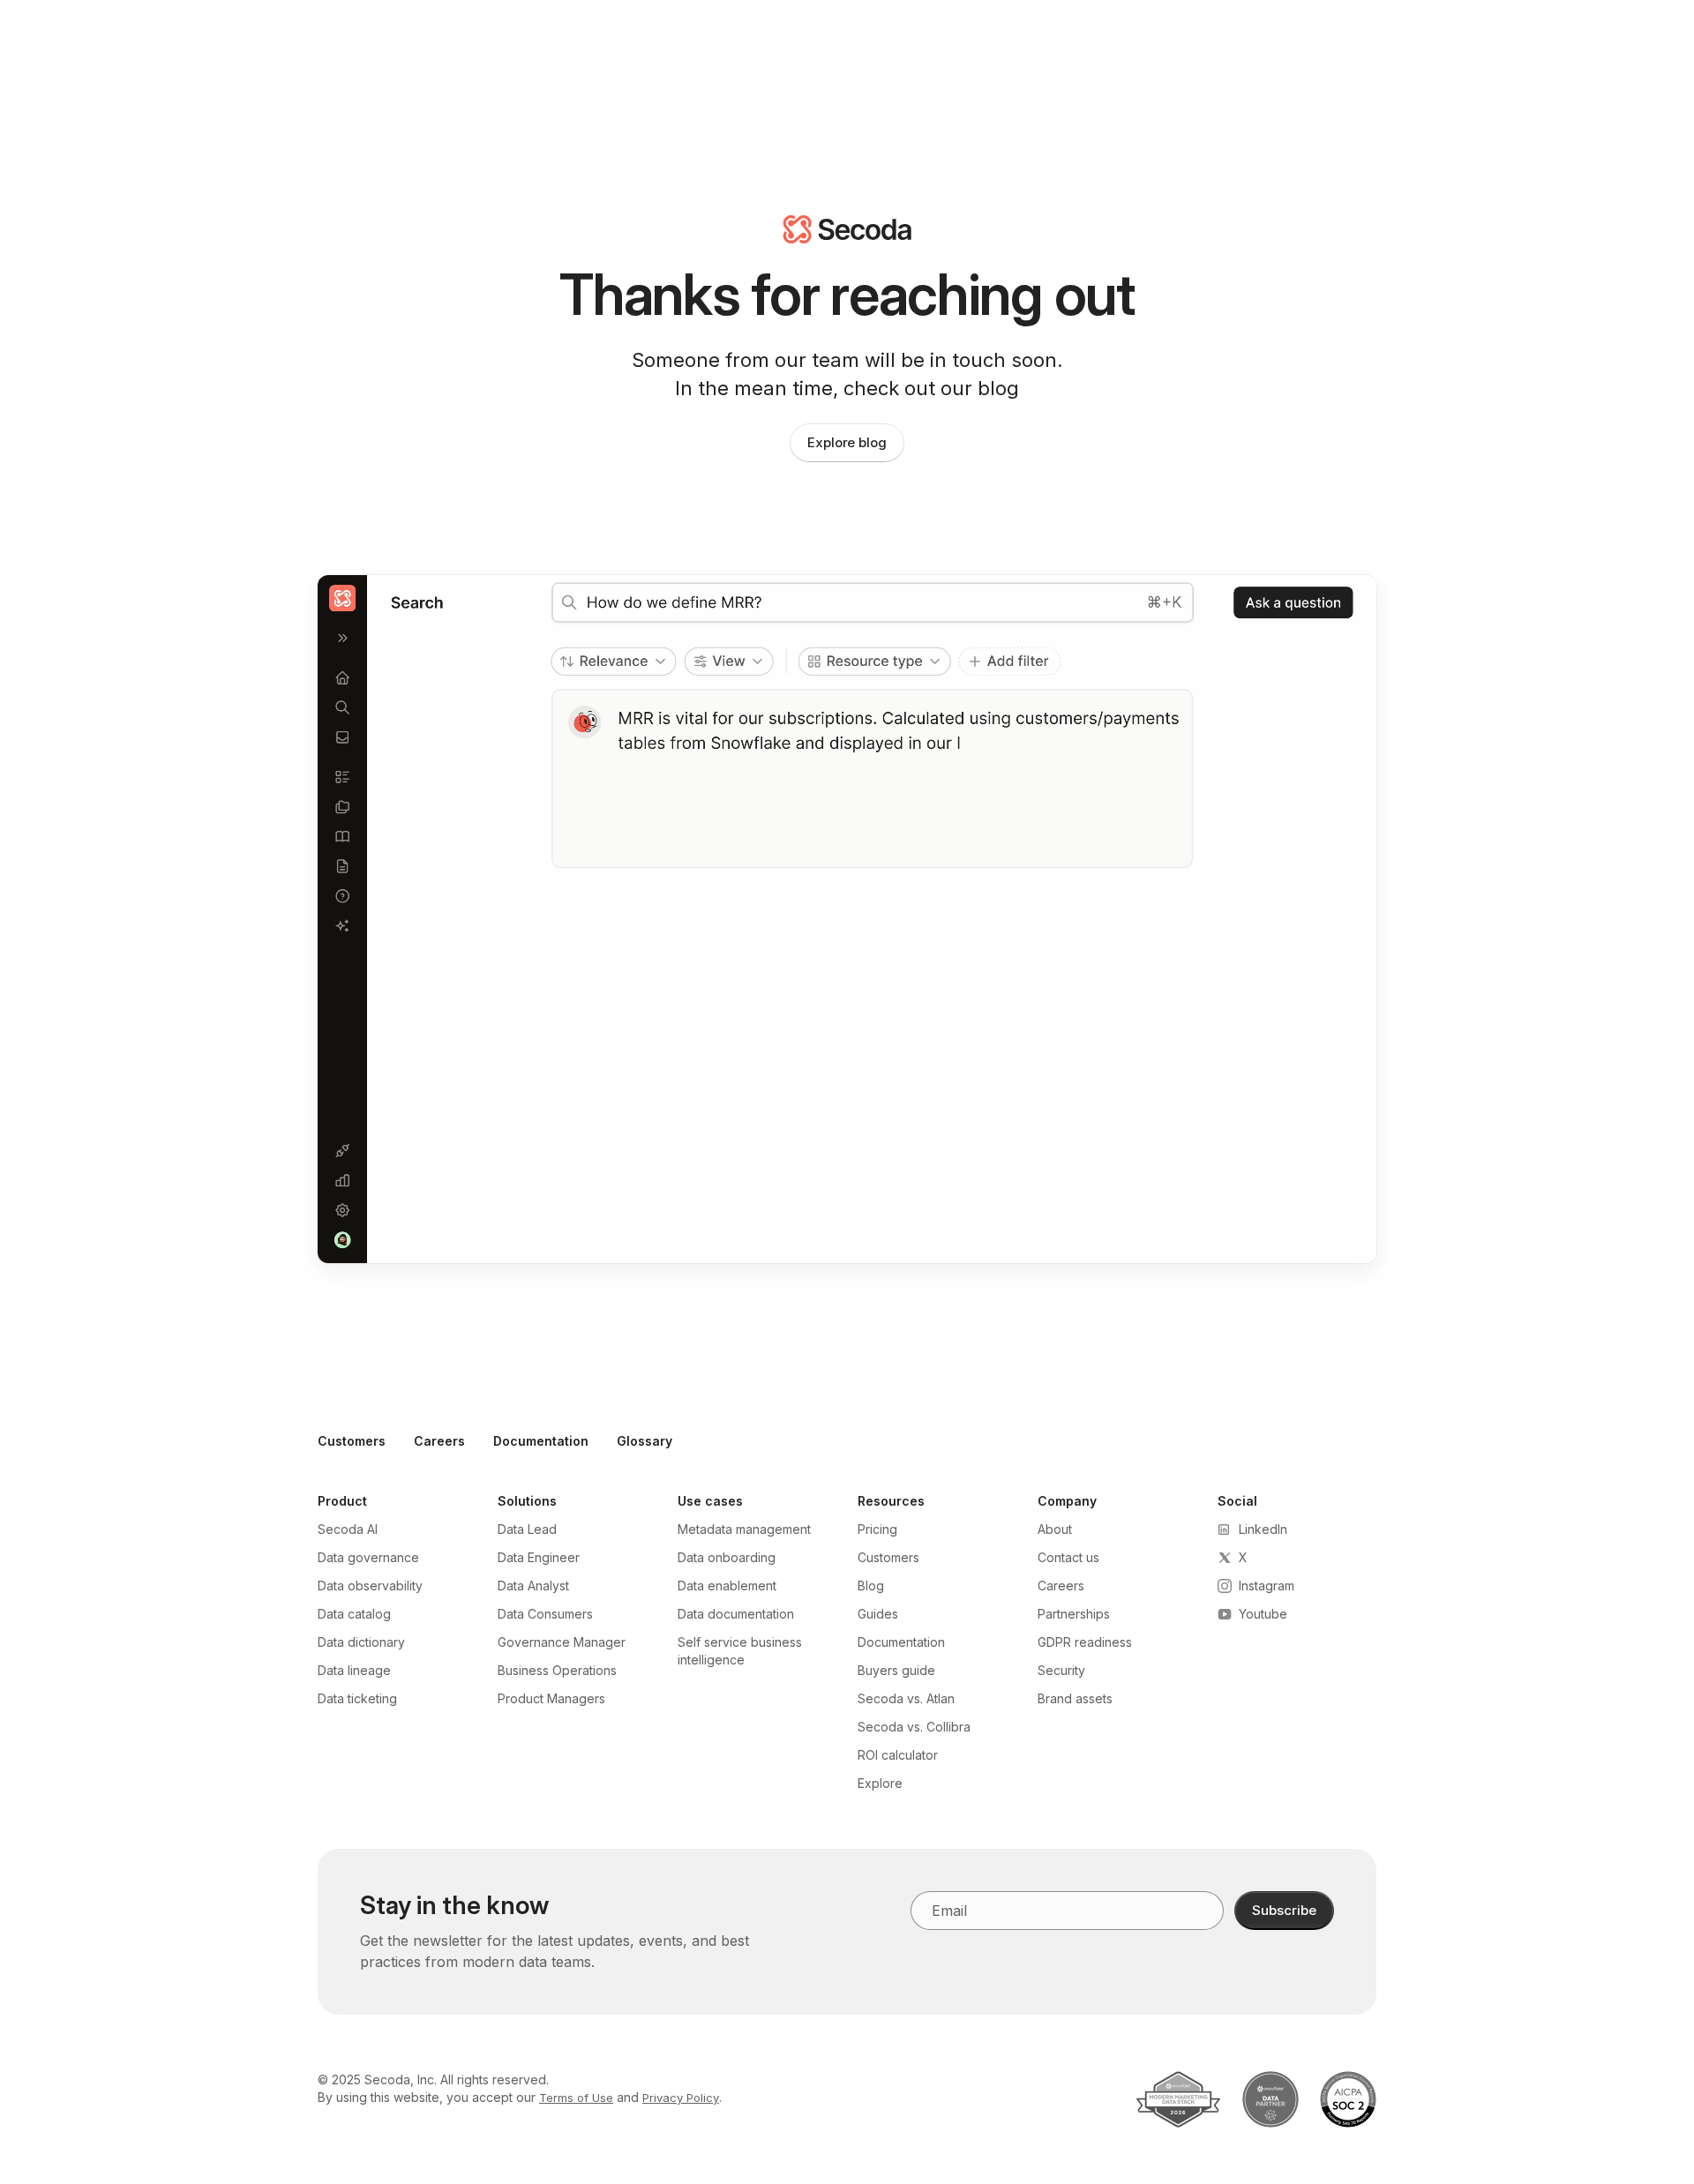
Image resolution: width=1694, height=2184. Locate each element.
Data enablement (727, 1586)
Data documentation (736, 1614)
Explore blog (847, 442)
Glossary (645, 1441)
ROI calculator (898, 1755)
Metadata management (744, 1529)
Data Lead (527, 1529)
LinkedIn (1263, 1529)
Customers (352, 1441)
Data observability (370, 1586)
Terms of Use (576, 2098)
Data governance (368, 1557)
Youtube (1263, 1614)
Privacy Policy (681, 2098)
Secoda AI (348, 1529)
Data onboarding (727, 1557)
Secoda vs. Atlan (906, 1698)
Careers (439, 1441)
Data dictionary (361, 1642)
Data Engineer (539, 1557)
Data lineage (354, 1670)
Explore (880, 1783)
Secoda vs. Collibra (914, 1727)
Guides (878, 1614)
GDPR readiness (1085, 1642)
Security (1061, 1670)
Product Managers (551, 1698)
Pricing (877, 1529)
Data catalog (354, 1614)
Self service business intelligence (740, 1651)
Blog (871, 1586)
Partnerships (1074, 1614)
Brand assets (1075, 1698)
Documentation (541, 1441)
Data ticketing (357, 1698)
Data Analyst (533, 1586)
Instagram (1267, 1586)
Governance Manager (562, 1642)
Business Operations (557, 1670)
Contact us (1068, 1557)
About (1055, 1529)
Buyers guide (896, 1670)
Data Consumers (545, 1614)
